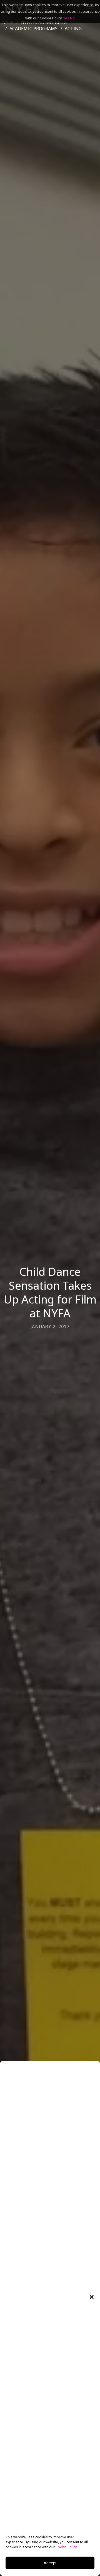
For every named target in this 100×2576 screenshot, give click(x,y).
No (72, 18)
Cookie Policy (66, 2547)
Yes (66, 18)
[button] (92, 2297)
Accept (50, 2563)
